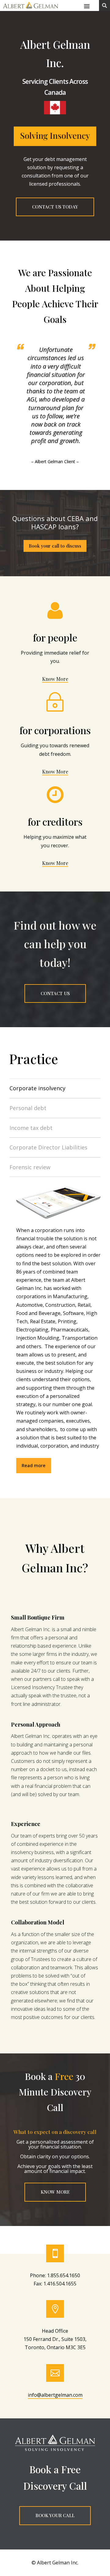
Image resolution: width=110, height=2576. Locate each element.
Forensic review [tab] (30, 1167)
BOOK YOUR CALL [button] (55, 2515)
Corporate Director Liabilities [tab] (48, 1147)
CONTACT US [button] (55, 993)
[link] (31, 9)
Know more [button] (55, 2192)
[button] (87, 6)
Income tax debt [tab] (31, 1128)
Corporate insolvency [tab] (37, 1088)
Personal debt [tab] (28, 1108)
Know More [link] (55, 679)
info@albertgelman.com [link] (55, 2395)
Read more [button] (34, 1465)
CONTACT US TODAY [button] (55, 207)
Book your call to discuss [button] (55, 546)
